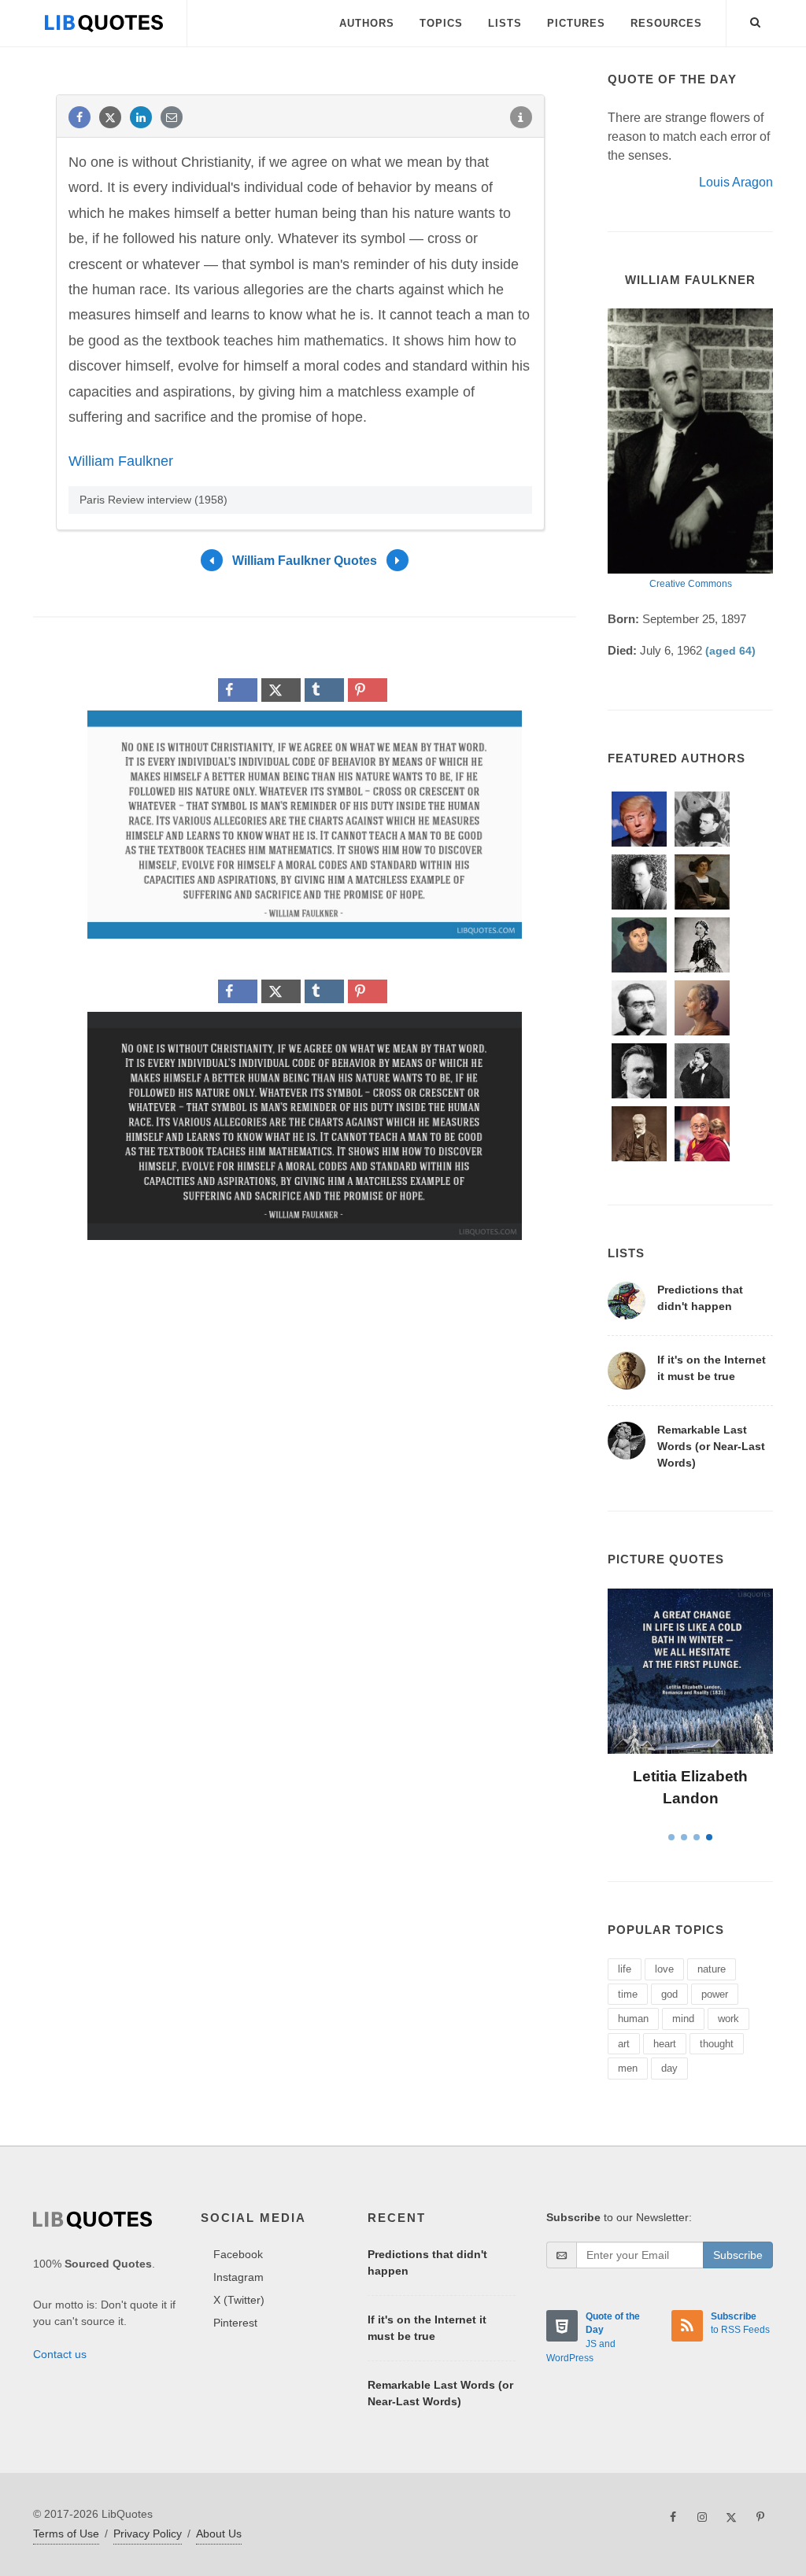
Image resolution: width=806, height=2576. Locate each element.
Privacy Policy (148, 2534)
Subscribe (738, 2255)
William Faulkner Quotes (305, 561)
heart (665, 2044)
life (625, 1969)
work (728, 2019)
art (624, 2044)
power (715, 1994)
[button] (756, 20)
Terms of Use (66, 2534)
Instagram (238, 2277)
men (628, 2068)
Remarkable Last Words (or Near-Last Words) (711, 1446)
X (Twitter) (239, 2300)
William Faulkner (121, 461)
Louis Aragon (736, 182)
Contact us (60, 2354)
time (628, 1994)
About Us (219, 2534)
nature (712, 1969)
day (669, 2068)
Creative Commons (691, 584)
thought (717, 2044)
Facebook (238, 2254)
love (664, 1969)
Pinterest (235, 2323)
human (633, 2019)
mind (683, 2019)
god (669, 1994)
